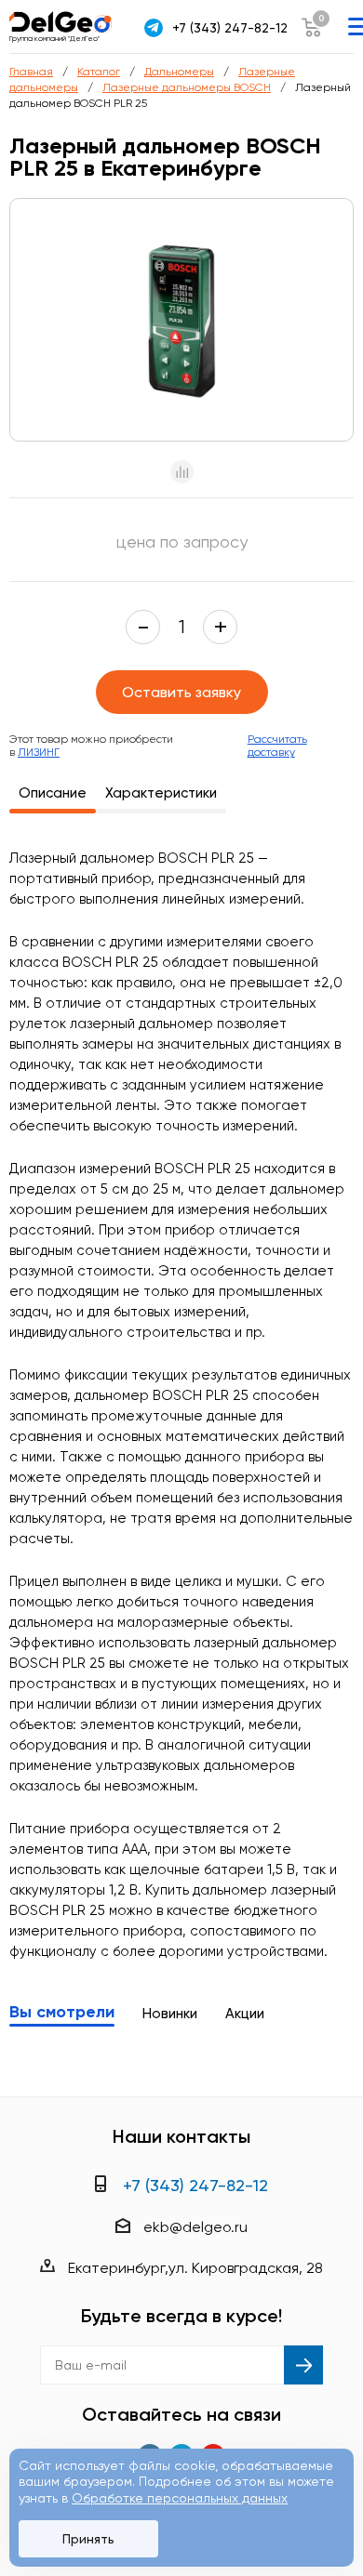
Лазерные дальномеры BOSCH (187, 87)
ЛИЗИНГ (39, 752)
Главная (31, 72)
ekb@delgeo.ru (195, 2227)
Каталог (99, 72)
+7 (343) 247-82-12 (230, 28)
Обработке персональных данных (180, 2498)
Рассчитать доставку (277, 746)
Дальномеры (179, 72)
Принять (88, 2539)
